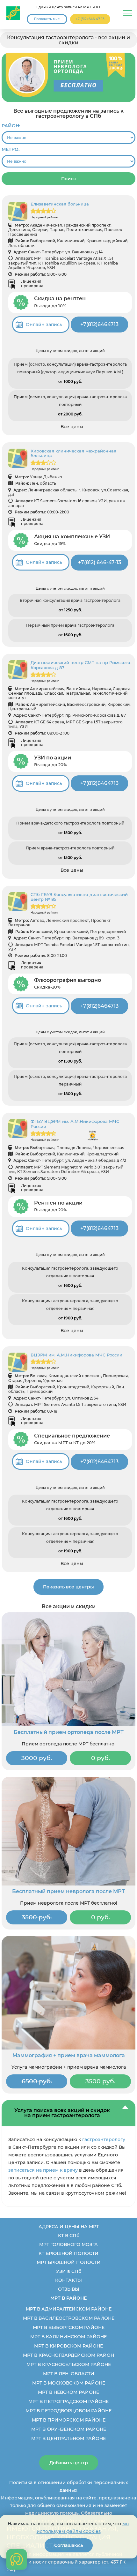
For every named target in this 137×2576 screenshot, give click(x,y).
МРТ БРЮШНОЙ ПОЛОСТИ (69, 2262)
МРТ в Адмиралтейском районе (69, 2309)
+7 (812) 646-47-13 (90, 19)
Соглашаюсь (69, 2545)
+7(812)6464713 (99, 324)
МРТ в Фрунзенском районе (69, 2429)
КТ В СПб (69, 2236)
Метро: (11, 149)
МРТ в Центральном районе (68, 2438)
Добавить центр (69, 2463)
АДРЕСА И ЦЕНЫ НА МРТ (69, 2227)
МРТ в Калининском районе (68, 2337)
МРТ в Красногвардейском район (68, 2355)
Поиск (69, 179)
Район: (11, 126)
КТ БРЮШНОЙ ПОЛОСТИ (68, 2253)
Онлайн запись (44, 325)
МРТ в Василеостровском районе (69, 2318)
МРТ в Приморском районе (69, 2420)
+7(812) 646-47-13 (100, 562)
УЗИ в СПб (69, 2271)
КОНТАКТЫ (68, 2280)
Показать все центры (68, 1587)
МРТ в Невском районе (68, 2392)
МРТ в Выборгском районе (69, 2327)
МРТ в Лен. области (69, 2374)
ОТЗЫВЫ (69, 2289)
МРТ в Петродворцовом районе (68, 2411)
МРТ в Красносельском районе (69, 2364)
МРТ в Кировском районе (68, 2346)
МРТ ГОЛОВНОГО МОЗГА (68, 2244)
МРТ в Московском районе (69, 2383)
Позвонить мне (47, 19)
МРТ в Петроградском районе (68, 2401)
